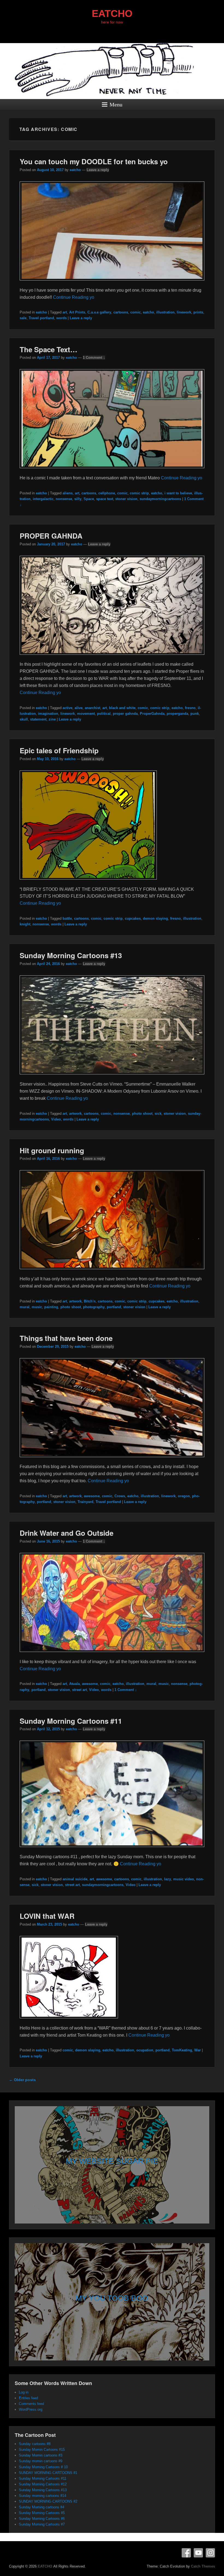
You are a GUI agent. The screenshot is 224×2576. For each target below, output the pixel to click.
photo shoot (142, 1114)
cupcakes (133, 918)
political (104, 714)
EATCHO (112, 14)
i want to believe (178, 493)
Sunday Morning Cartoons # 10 (43, 2467)
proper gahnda (125, 714)
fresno (190, 708)
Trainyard (86, 1502)
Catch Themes (203, 2566)
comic (135, 312)
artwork (75, 1114)
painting (51, 1307)
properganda (177, 714)
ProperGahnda (152, 714)
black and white (122, 708)
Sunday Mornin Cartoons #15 (42, 2450)
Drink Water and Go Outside (67, 1533)
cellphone (107, 493)
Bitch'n (90, 1301)
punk (195, 714)
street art (79, 1690)
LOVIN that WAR (47, 1916)
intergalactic (43, 499)
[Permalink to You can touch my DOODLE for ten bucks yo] (112, 283)
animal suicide (75, 1879)
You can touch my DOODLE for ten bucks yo (94, 161)
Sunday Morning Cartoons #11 (71, 1721)
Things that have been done (66, 1338)
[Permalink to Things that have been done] (112, 1460)
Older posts (22, 2080)
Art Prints (77, 312)
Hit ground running (52, 1150)
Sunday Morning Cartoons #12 (43, 2484)
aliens (68, 493)
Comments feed (31, 2404)
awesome (92, 1496)
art (65, 312)
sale (23, 318)
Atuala (74, 1684)
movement (86, 714)
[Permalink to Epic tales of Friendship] (88, 882)
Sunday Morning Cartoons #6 (42, 2519)
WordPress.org (31, 2409)
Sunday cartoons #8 (35, 2444)
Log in (24, 2392)
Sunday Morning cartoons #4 (42, 2507)
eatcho (75, 170)
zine (52, 719)
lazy (168, 1879)
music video (184, 1879)
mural (25, 1307)
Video (56, 1119)
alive (79, 708)
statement (38, 719)
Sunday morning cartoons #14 (42, 2496)
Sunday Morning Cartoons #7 (42, 2524)
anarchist (92, 708)
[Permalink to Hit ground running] (112, 1272)
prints (198, 312)
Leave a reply (98, 170)
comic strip (139, 493)
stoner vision (126, 499)
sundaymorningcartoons (160, 499)
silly (78, 499)
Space (89, 499)
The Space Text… (48, 349)
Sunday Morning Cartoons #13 (71, 955)
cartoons (121, 312)
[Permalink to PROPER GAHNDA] (112, 657)
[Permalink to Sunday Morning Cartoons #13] (112, 1077)
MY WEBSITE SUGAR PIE (112, 2161)
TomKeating (182, 2050)
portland (114, 1307)
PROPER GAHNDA (51, 536)
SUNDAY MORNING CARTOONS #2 (48, 2501)
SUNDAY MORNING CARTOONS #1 (48, 2473)
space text (105, 499)
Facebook (186, 2553)
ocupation (145, 2050)
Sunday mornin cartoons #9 (41, 2461)
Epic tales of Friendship (59, 750)
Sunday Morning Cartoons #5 (42, 2513)
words (61, 318)
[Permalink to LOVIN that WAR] (69, 2021)
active (67, 708)
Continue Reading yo (74, 297)
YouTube (198, 2553)
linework (184, 312)
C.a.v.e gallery (99, 312)
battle (67, 918)
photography (94, 1307)
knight (25, 924)
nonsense (64, 499)
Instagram (210, 2553)
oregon (184, 1496)
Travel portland (41, 318)
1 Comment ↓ (94, 358)
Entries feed (28, 2398)
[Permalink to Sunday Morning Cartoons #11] (112, 1850)
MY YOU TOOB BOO (112, 2298)
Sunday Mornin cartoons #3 (41, 2455)
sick (158, 1114)
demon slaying (155, 918)
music (37, 1307)
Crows (120, 1496)
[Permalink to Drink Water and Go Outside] (112, 1655)
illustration (165, 312)
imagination (48, 714)
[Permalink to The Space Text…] (112, 471)
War (198, 2050)
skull (24, 719)
